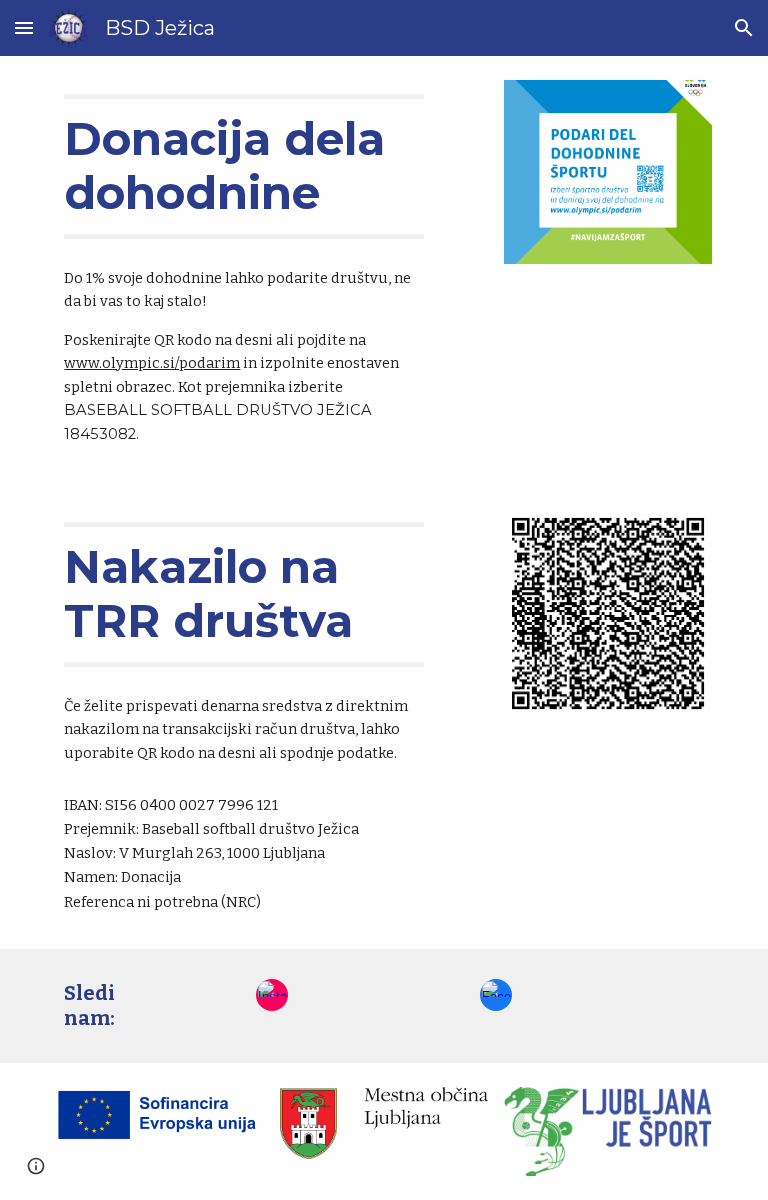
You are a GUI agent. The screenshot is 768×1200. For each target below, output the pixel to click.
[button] (24, 27)
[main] (243, 166)
